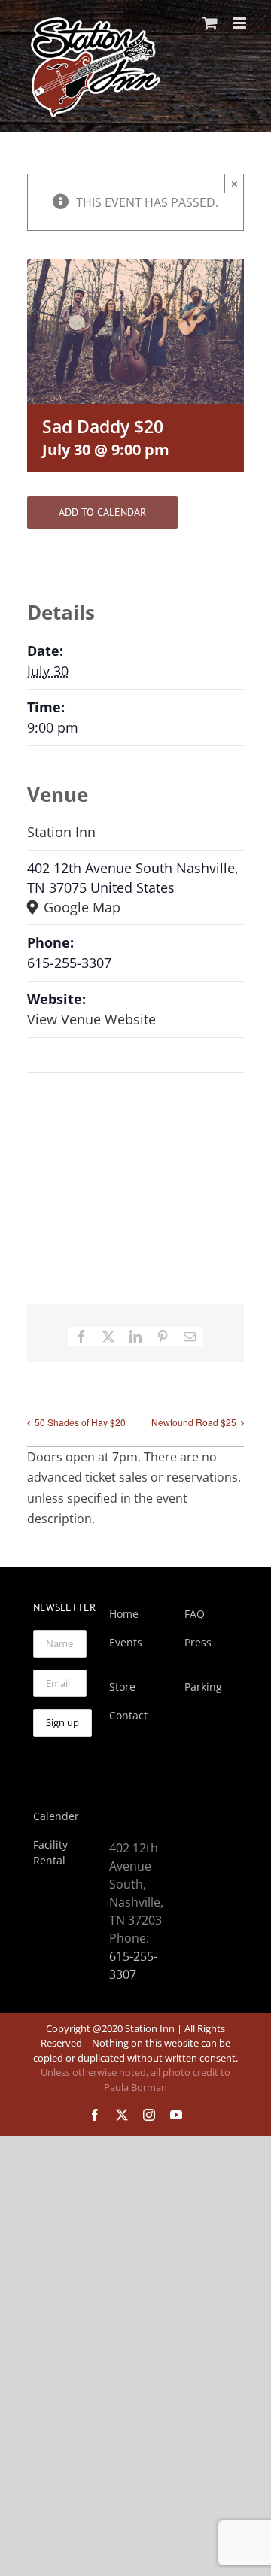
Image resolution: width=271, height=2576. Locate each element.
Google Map (80, 907)
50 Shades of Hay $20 (80, 1422)
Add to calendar (102, 513)
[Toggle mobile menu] (241, 23)
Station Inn (61, 832)
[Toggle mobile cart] (210, 23)
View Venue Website (91, 1019)
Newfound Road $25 (194, 1422)
